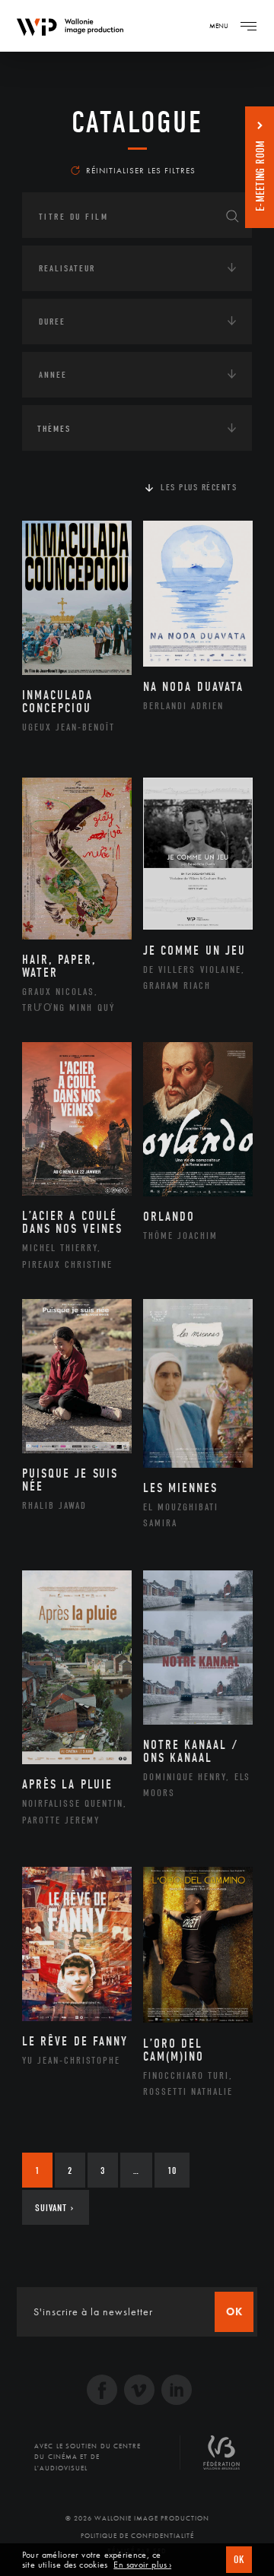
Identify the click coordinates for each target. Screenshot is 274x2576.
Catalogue (137, 122)
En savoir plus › (142, 2565)
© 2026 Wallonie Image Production (137, 2518)
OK (239, 2560)
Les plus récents (199, 487)
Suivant (54, 2208)
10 (172, 2170)
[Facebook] (102, 2392)
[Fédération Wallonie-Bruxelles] (221, 2458)
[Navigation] (248, 26)
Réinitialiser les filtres (141, 170)
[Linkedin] (177, 2392)
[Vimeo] (139, 2392)
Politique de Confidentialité (137, 2536)
